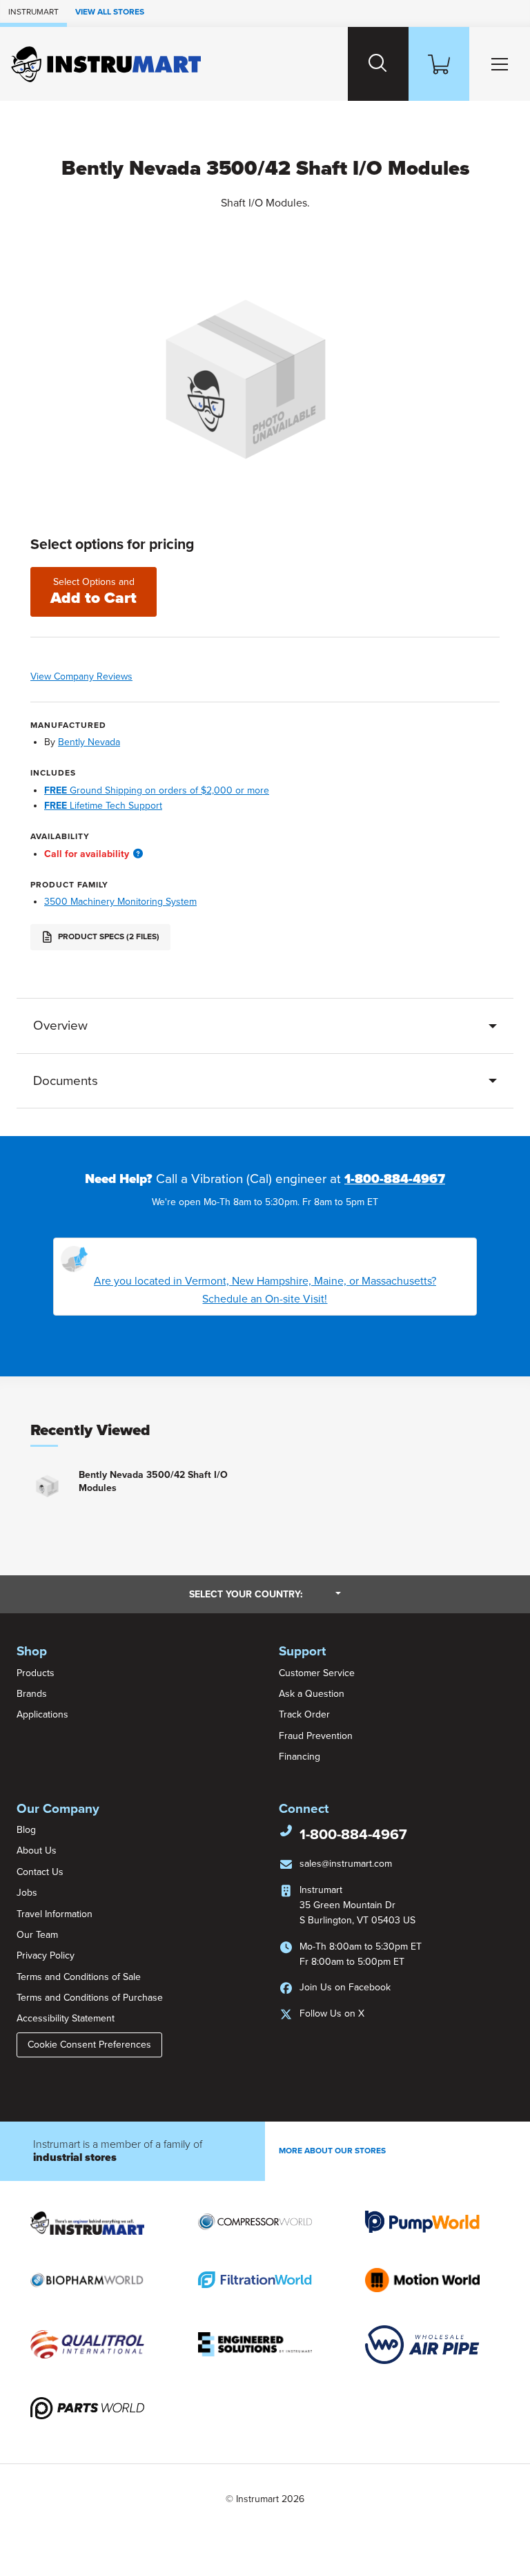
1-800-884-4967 (395, 1179)
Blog (26, 1830)
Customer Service (317, 1673)
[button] (138, 854)
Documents (66, 1081)
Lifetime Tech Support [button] (103, 806)
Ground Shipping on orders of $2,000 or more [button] (157, 790)
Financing (300, 1757)
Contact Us (40, 1872)
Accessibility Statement (66, 2018)
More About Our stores (332, 2151)
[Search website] (378, 64)
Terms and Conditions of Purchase (90, 1998)
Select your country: (265, 1594)
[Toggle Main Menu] (500, 64)
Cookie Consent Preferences (89, 2045)
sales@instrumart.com (346, 1864)
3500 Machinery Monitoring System (120, 902)
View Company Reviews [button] (110, 676)
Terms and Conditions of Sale (79, 1977)
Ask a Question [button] (312, 1694)
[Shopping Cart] (439, 64)
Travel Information (55, 1914)
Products (36, 1673)
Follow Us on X (332, 2013)
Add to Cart (94, 592)
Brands (32, 1694)
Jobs (27, 1893)
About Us (37, 1851)
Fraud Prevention (316, 1736)
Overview (60, 1026)
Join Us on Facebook (345, 1987)
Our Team (37, 1935)
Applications (42, 1714)
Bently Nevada (89, 742)
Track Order (304, 1714)
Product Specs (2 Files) (108, 936)
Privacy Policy (46, 1955)
